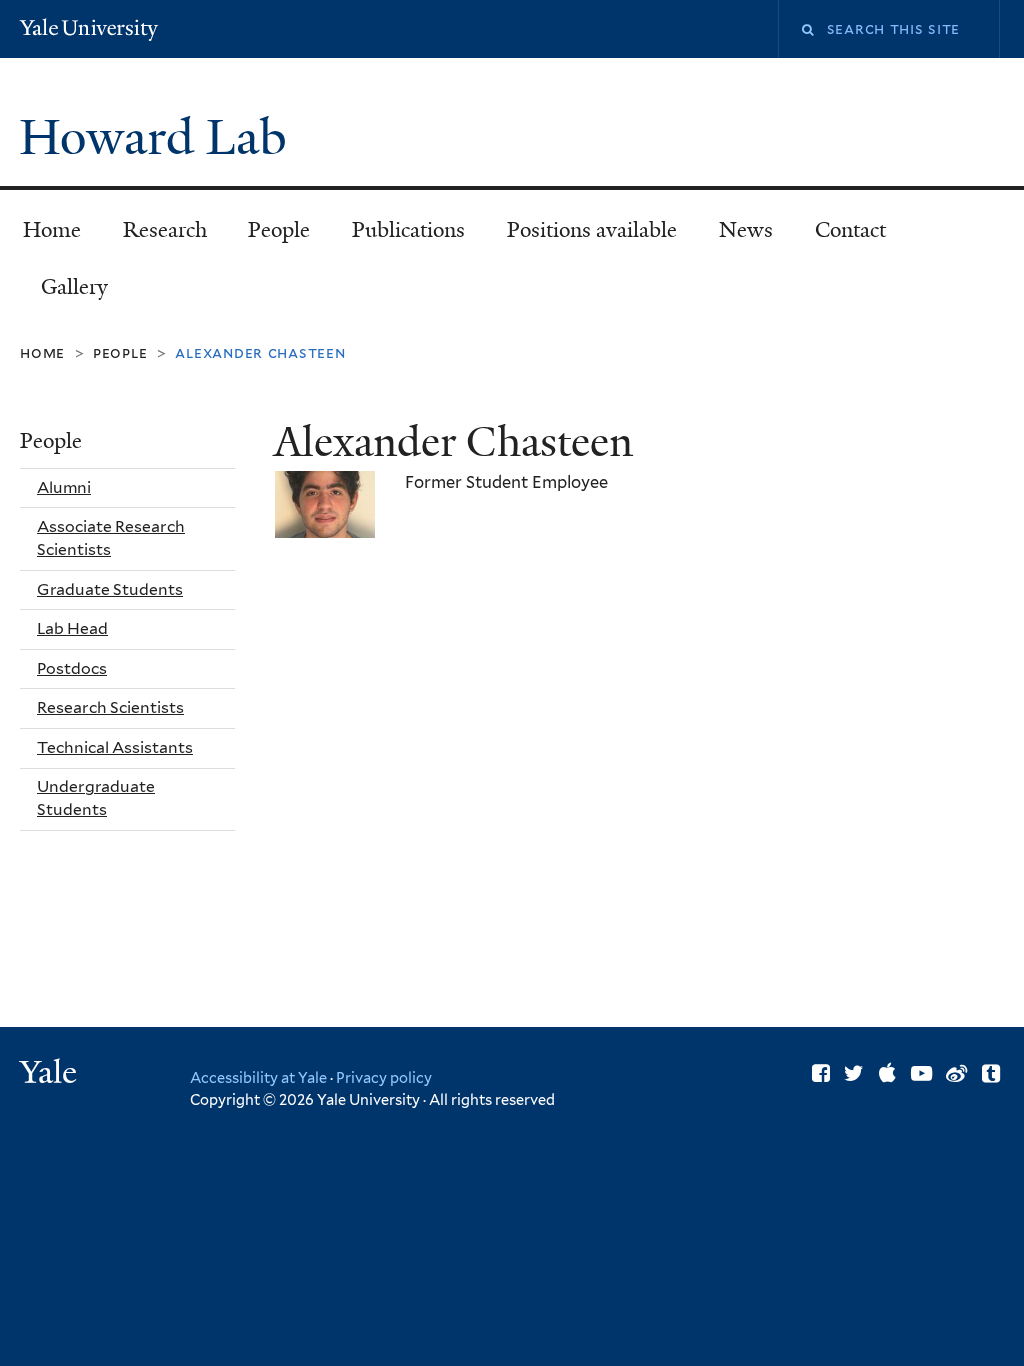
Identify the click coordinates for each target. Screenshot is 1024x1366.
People (279, 230)
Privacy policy (384, 1077)
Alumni (64, 487)
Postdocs (72, 668)
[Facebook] (821, 1073)
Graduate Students (110, 589)
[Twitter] (854, 1073)
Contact (850, 230)
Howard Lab (159, 137)
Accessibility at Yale (258, 1077)
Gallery (74, 287)
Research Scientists (110, 707)
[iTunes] (887, 1073)
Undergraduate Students (96, 798)
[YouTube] (921, 1073)
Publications (408, 230)
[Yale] (51, 1074)
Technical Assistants (115, 747)
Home (52, 230)
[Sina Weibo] (956, 1073)
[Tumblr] (991, 1073)
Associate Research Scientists (111, 538)
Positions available (592, 230)
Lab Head (72, 628)
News (746, 230)
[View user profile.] (325, 522)
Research (165, 230)
